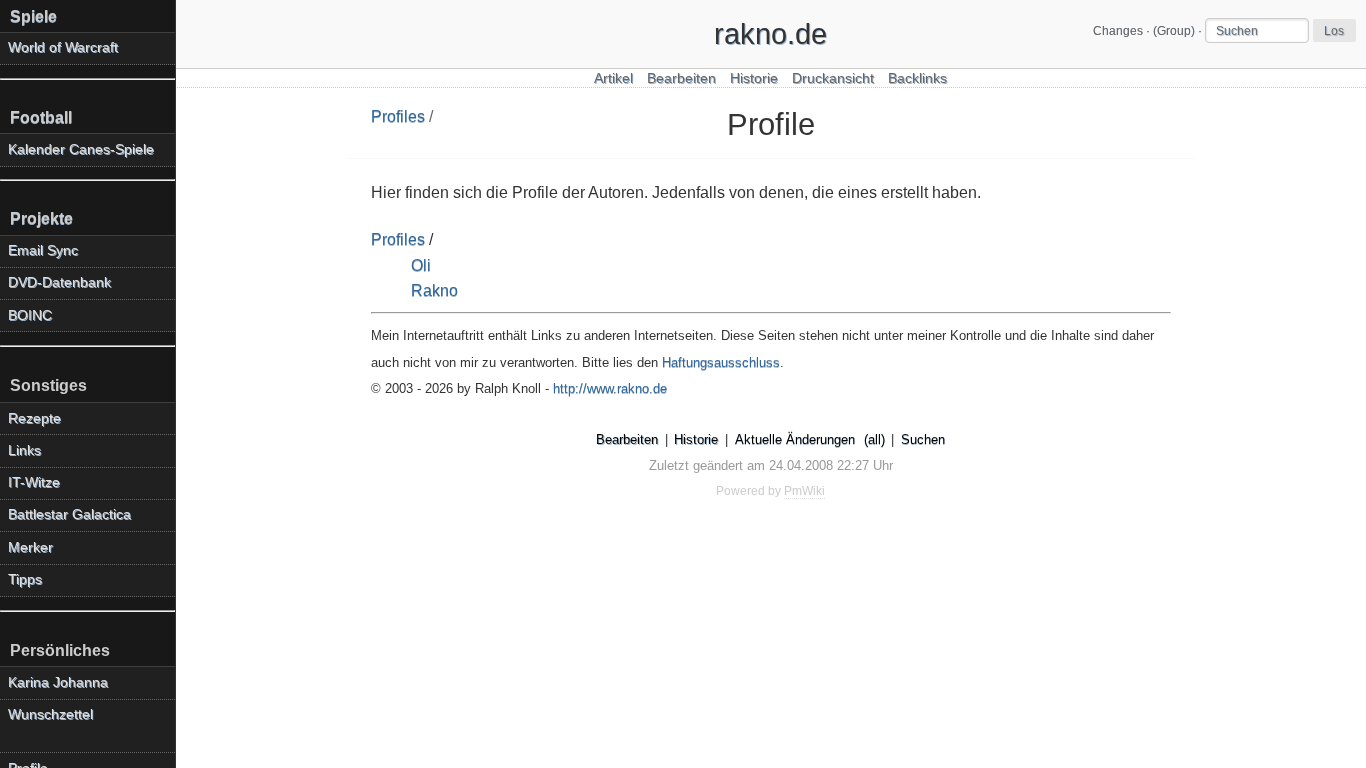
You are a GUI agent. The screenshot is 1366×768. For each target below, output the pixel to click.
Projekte (41, 218)
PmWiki (804, 491)
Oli (421, 265)
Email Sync (43, 250)
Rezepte (34, 418)
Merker (30, 547)
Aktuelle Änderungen (795, 439)
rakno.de (770, 34)
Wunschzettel (50, 714)
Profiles (398, 116)
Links (24, 450)
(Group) (1174, 31)
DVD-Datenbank (59, 282)
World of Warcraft (63, 47)
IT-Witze (34, 482)
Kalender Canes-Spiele (81, 149)
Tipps (25, 579)
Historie (754, 78)
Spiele (33, 16)
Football (41, 117)
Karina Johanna (58, 682)
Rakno (434, 290)
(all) (874, 439)
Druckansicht (833, 78)
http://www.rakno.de (610, 388)
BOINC (30, 315)
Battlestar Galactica (69, 514)
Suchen (923, 439)
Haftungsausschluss (721, 362)
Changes (1118, 31)
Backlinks (917, 78)
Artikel (613, 78)
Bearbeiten (681, 78)
